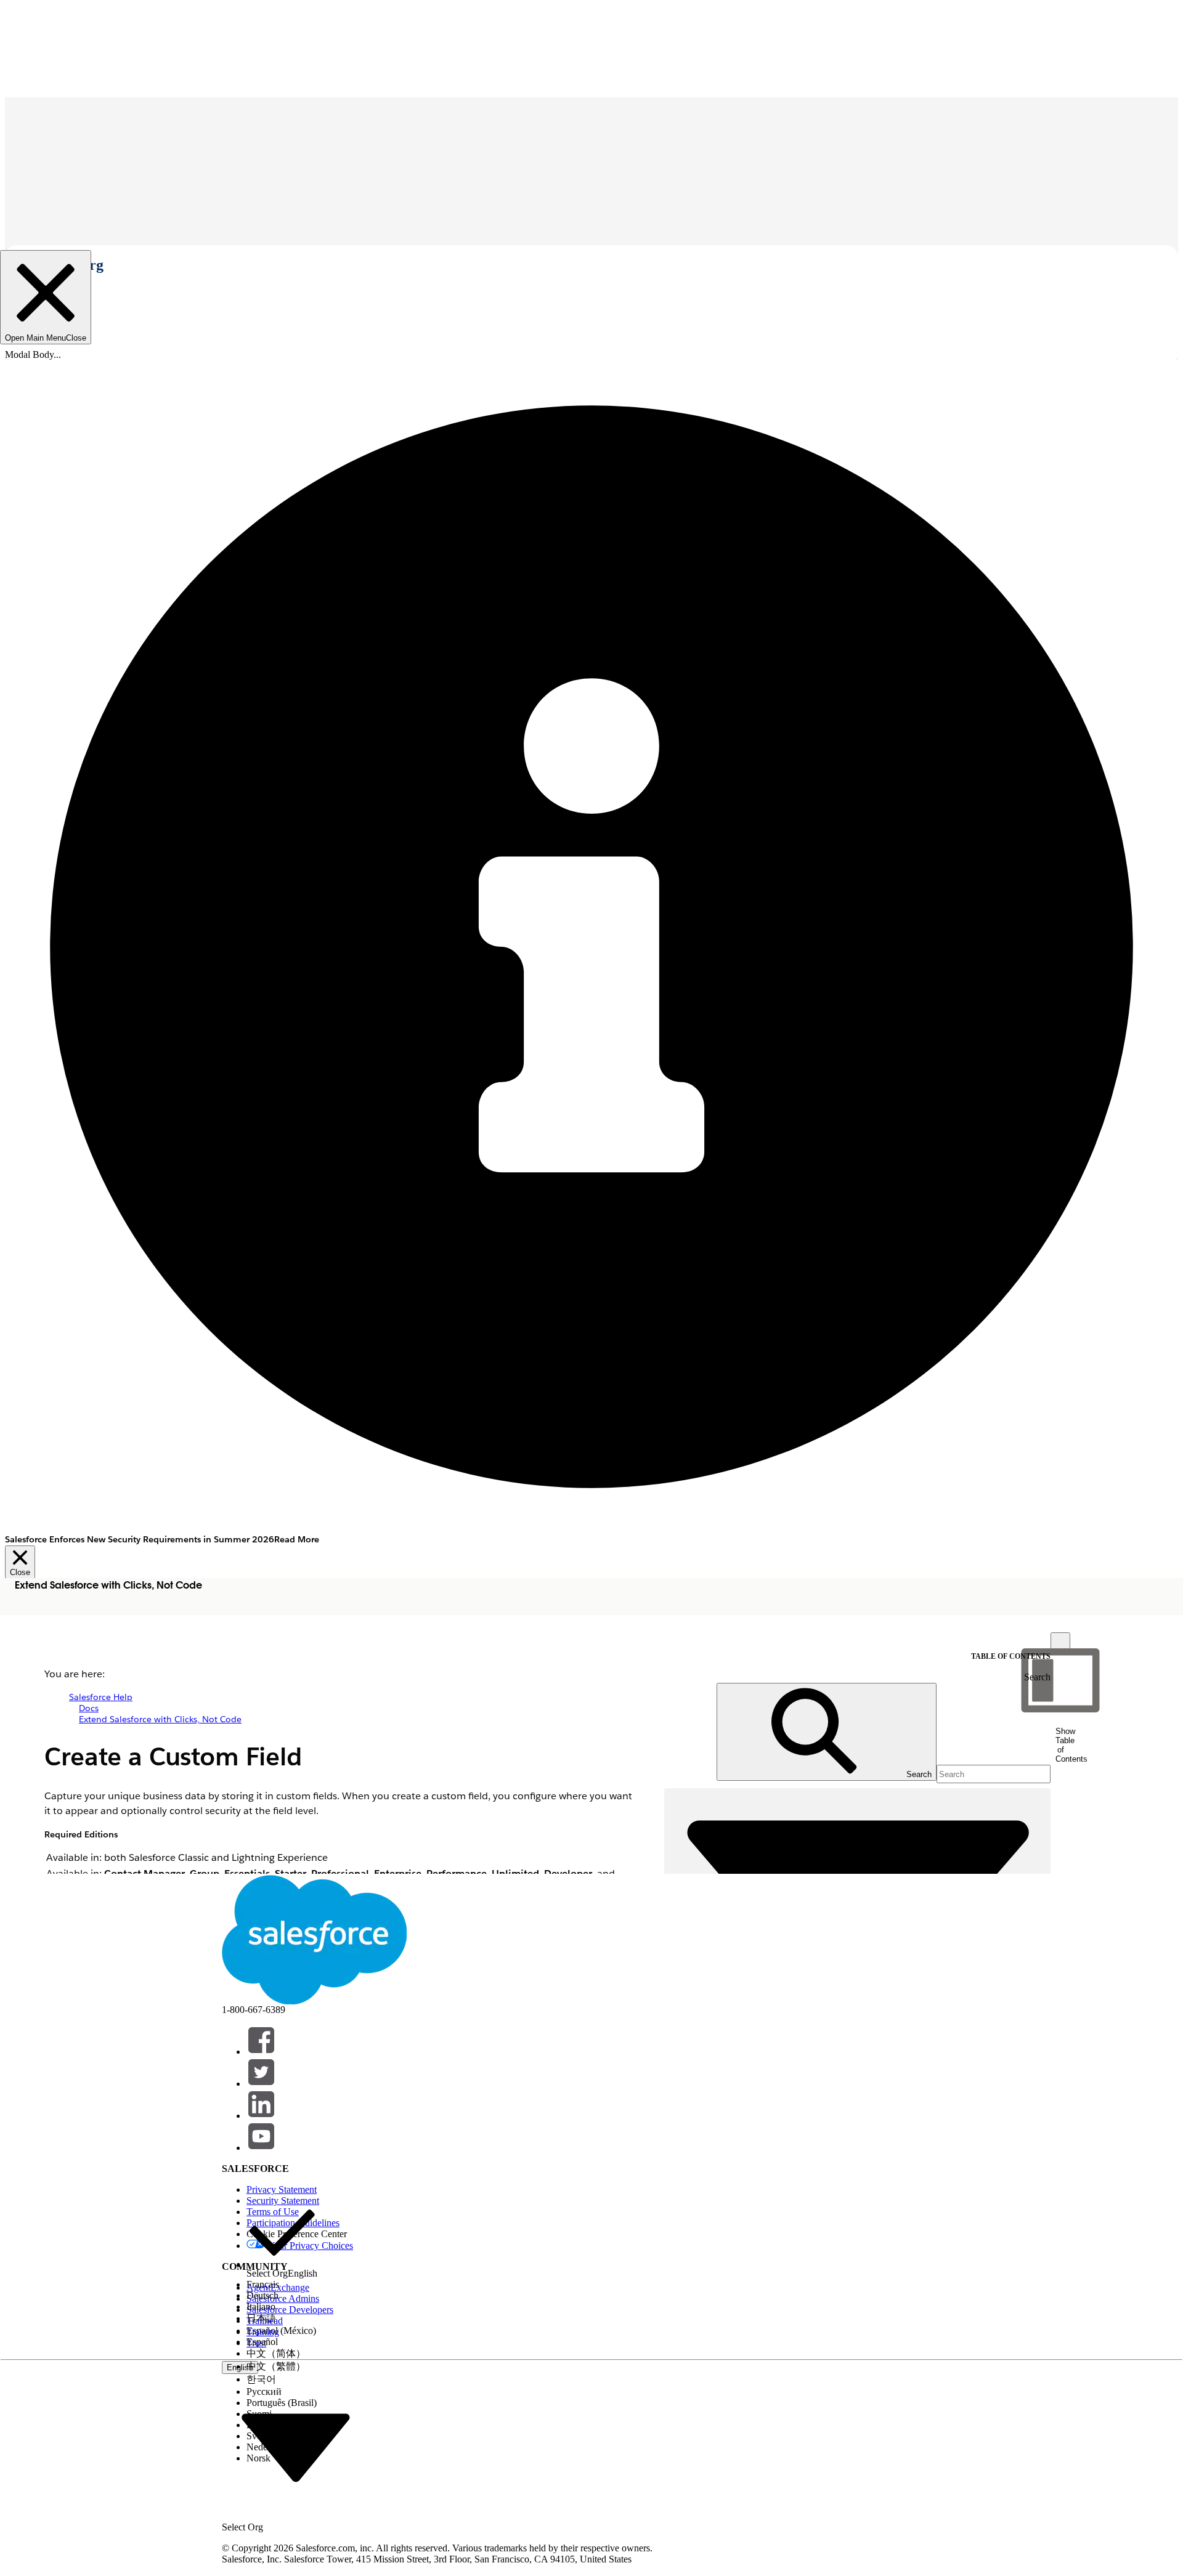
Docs (89, 1708)
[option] (282, 2238)
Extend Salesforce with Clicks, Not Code (160, 1719)
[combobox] (296, 2447)
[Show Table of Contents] (1060, 1642)
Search (1037, 1677)
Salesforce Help (101, 1697)
